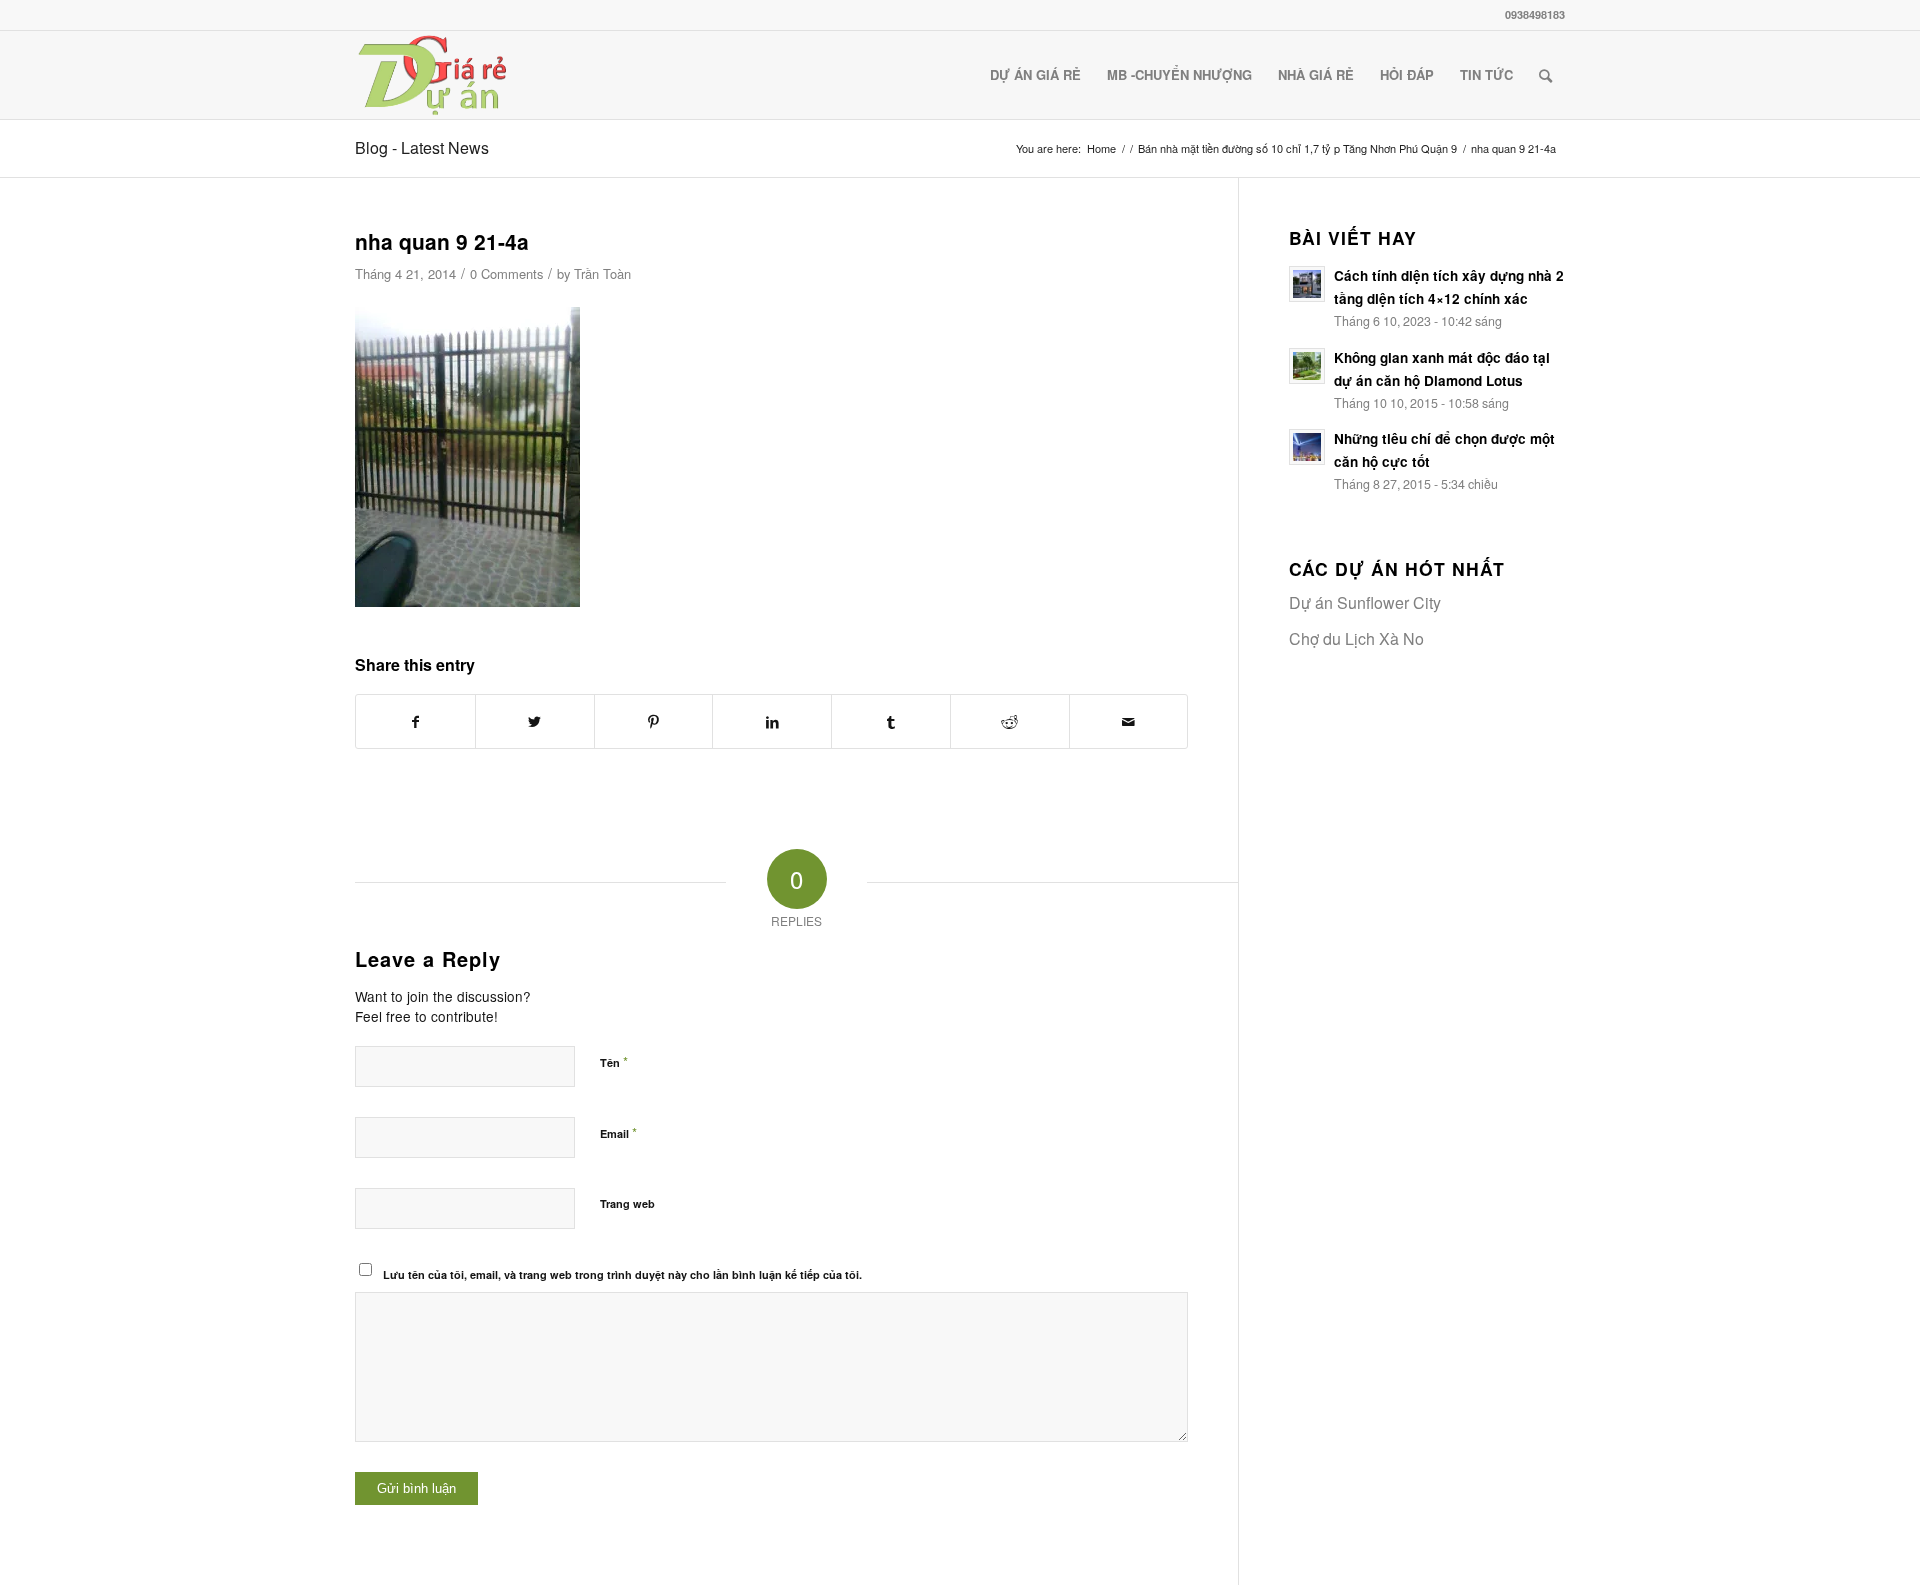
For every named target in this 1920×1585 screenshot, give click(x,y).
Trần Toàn (602, 273)
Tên (614, 1061)
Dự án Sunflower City (1365, 602)
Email (618, 1132)
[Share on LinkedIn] (772, 721)
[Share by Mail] (1129, 721)
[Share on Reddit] (1010, 721)
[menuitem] (1035, 75)
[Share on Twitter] (535, 721)
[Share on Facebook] (415, 721)
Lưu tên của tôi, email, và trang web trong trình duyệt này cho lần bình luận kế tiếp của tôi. (622, 1274)
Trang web (627, 1203)
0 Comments (506, 273)
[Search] (1545, 75)
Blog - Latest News (422, 147)
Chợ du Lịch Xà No (1356, 638)
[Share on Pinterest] (654, 721)
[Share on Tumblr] (891, 721)
